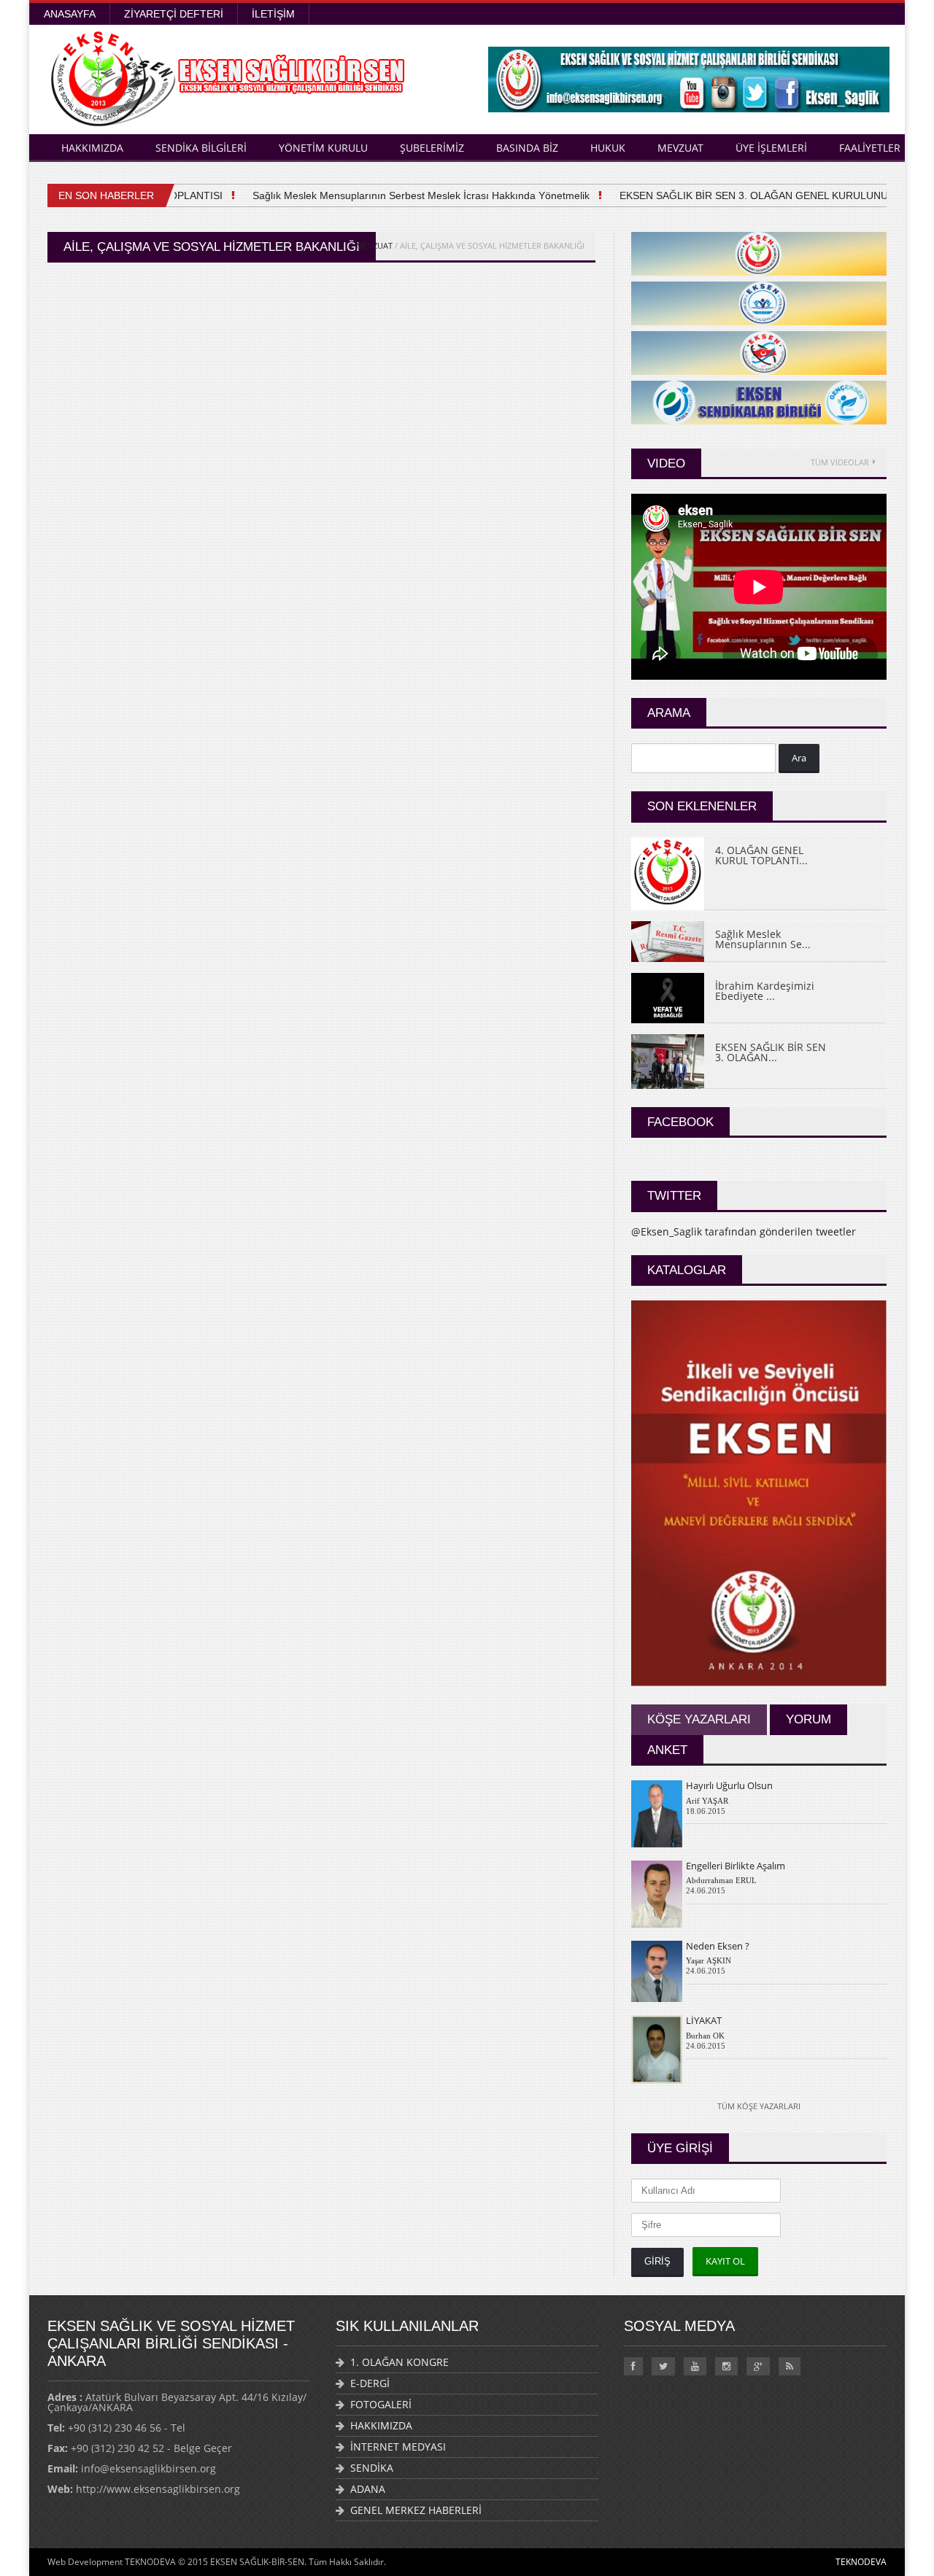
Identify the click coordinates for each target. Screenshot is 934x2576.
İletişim (273, 14)
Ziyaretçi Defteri (174, 14)
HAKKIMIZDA (92, 148)
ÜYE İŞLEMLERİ (771, 148)
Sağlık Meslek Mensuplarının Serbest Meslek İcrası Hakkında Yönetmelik (402, 195)
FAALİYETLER (870, 148)
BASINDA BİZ (527, 148)
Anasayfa (70, 14)
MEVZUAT (680, 148)
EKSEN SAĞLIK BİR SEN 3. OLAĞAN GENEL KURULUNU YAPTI (750, 195)
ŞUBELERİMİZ (432, 148)
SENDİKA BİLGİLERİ (201, 148)
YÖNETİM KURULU (323, 148)
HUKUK (608, 148)
